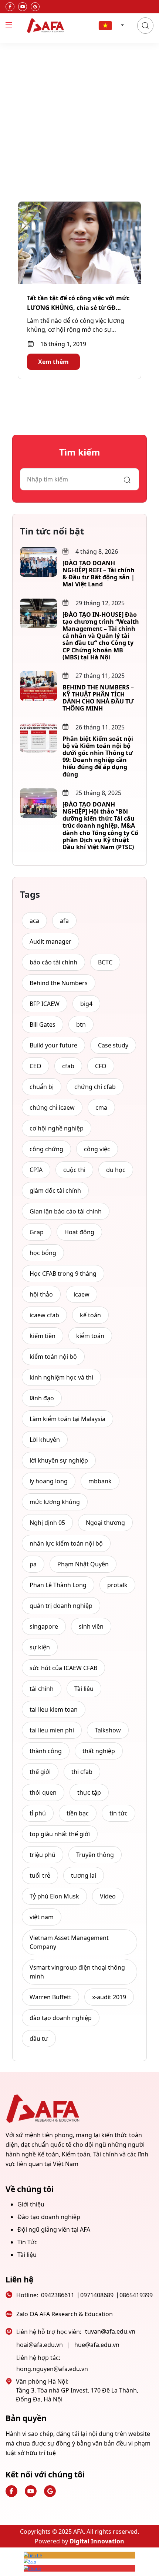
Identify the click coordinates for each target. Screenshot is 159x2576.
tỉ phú (38, 1813)
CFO (101, 1066)
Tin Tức (27, 2242)
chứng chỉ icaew (52, 1107)
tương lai (84, 1875)
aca (34, 921)
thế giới (40, 1772)
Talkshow (108, 1730)
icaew (82, 1294)
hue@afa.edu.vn (97, 2345)
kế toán (90, 1315)
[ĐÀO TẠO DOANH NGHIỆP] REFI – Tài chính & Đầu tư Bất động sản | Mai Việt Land (99, 574)
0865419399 (136, 2295)
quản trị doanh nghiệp (61, 1606)
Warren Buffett (50, 1997)
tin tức (119, 1813)
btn (81, 1024)
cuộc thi (74, 1170)
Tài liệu (27, 2255)
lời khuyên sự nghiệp (59, 1460)
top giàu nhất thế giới (60, 1834)
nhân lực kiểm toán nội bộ (66, 1543)
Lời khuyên (45, 1440)
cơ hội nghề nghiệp (57, 1128)
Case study (113, 1045)
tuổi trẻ (40, 1875)
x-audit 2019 (109, 1997)
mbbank (100, 1481)
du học (116, 1170)
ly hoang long (49, 1481)
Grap (37, 1232)
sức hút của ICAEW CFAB (63, 1668)
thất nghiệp (99, 1751)
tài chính (42, 1689)
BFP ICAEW (45, 1004)
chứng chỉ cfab (95, 1087)
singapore (44, 1626)
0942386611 (58, 2295)
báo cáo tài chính (53, 962)
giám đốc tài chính (55, 1191)
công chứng (46, 1149)
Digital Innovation (97, 2541)
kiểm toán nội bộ (53, 1357)
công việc (97, 1149)
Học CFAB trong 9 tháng (63, 1274)
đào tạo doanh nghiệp (61, 2018)
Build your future (53, 1045)
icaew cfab (44, 1315)
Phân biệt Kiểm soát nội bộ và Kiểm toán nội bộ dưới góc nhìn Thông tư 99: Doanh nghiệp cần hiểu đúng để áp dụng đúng (98, 756)
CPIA (36, 1170)
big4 (86, 1004)
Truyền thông (95, 1855)
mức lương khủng (55, 1502)
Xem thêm (53, 362)
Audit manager (50, 941)
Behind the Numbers (59, 983)
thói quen (43, 1792)
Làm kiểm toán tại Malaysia (67, 1419)
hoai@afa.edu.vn (40, 2345)
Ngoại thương (105, 1523)
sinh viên (91, 1626)
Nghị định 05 (47, 1523)
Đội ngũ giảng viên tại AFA (54, 2229)
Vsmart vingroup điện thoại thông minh (77, 1972)
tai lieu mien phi (52, 1730)
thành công (46, 1751)
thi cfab (82, 1772)
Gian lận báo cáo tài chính (66, 1211)
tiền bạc (78, 1813)
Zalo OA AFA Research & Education (65, 2314)
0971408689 (97, 2295)
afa (64, 921)
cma (101, 1107)
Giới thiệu (31, 2204)
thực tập (89, 1792)
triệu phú (43, 1855)
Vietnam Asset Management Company (69, 1942)
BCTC (105, 962)
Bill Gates (43, 1024)
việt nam (42, 1917)
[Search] (145, 26)
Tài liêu (84, 1689)
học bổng (43, 1253)
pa (33, 1564)
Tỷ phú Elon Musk (54, 1896)
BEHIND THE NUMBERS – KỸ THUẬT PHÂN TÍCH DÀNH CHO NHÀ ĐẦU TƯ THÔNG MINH (98, 698)
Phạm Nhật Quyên (83, 1564)
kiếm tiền (43, 1336)
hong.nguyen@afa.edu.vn (52, 2369)
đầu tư (39, 2039)
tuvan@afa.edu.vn (110, 2331)
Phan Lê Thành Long (58, 1585)
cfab (68, 1066)
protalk (117, 1585)
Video (108, 1896)
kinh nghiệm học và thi (61, 1377)
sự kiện (40, 1647)
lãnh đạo (42, 1398)
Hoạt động (79, 1232)
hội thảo (41, 1294)
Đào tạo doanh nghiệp (49, 2217)
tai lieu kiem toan (54, 1709)
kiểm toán (90, 1336)
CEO (35, 1066)
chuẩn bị (42, 1087)
